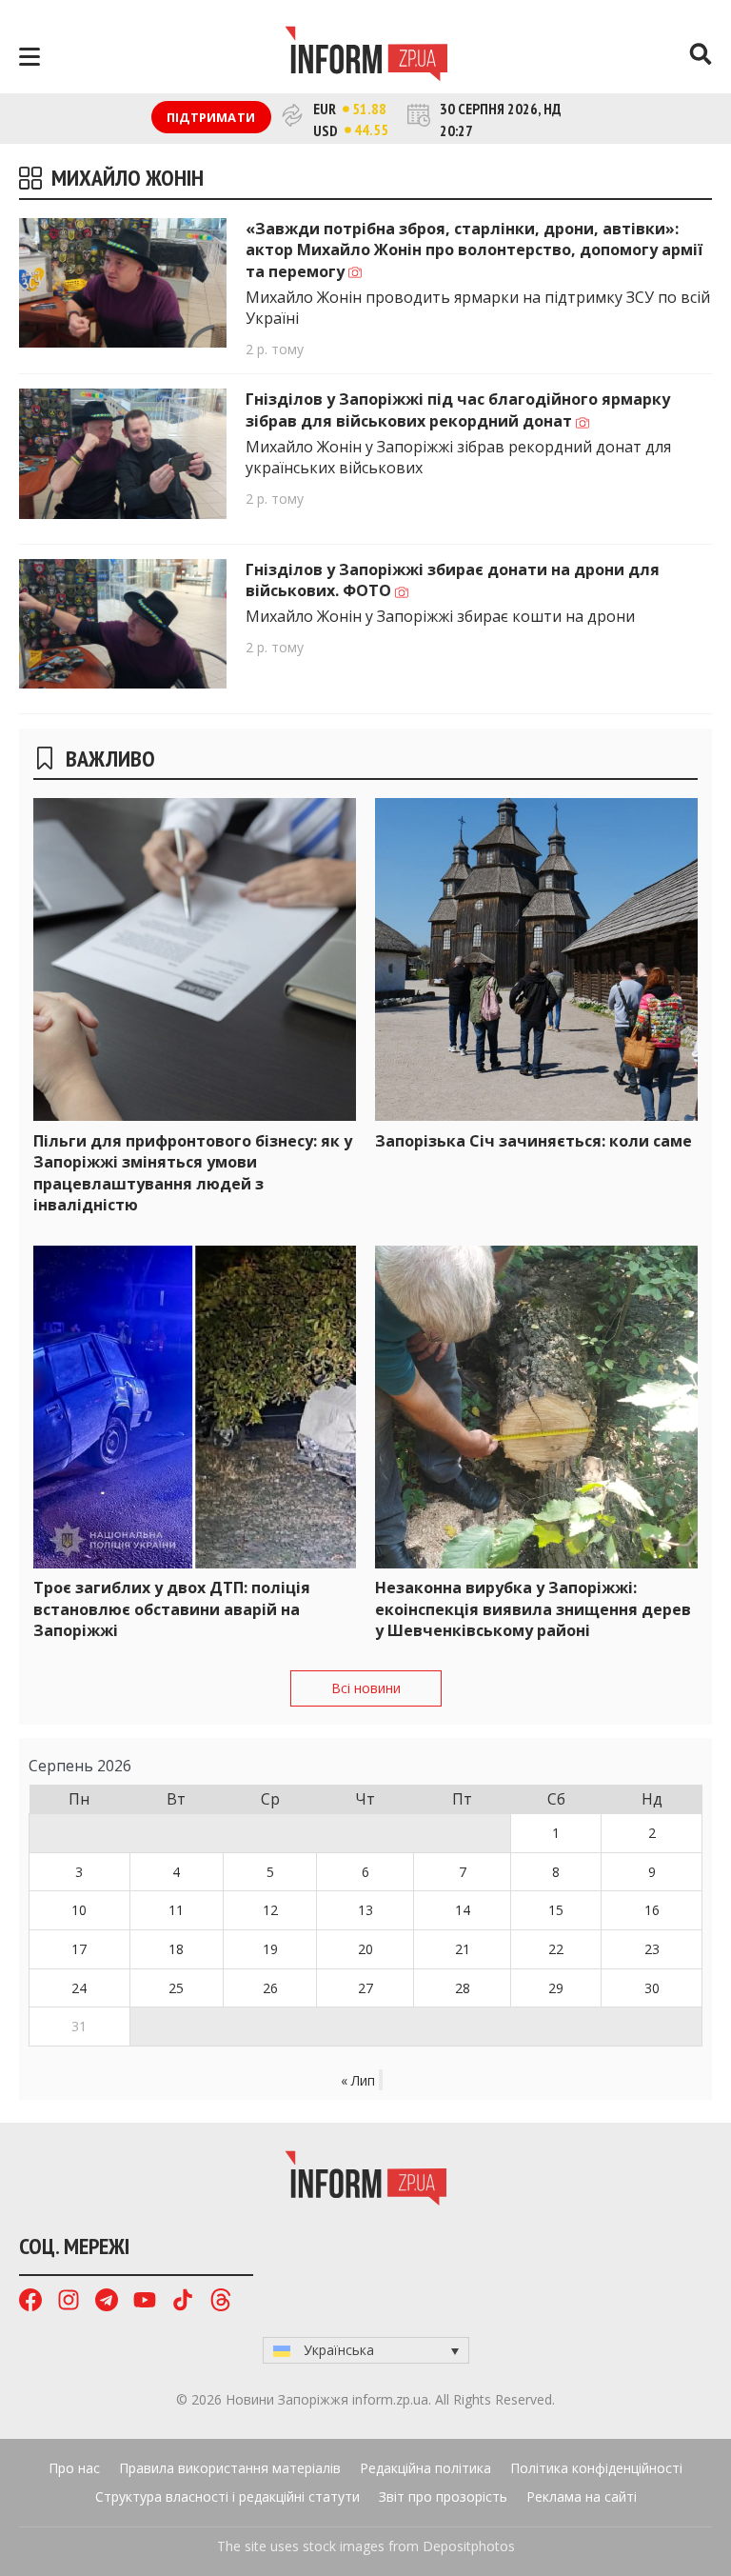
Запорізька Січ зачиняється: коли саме (533, 1141)
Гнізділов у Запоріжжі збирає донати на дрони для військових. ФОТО (453, 580)
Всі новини (366, 1688)
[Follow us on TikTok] (183, 2302)
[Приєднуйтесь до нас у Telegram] (107, 2302)
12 (270, 1910)
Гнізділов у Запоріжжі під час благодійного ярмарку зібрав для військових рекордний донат (458, 409)
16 (652, 1910)
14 (463, 1910)
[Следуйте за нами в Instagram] (69, 2302)
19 (270, 1949)
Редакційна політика (425, 2468)
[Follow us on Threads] (221, 2302)
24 (79, 1988)
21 (463, 1949)
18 (176, 1949)
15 (556, 1910)
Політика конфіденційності (596, 2468)
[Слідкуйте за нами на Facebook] (30, 2302)
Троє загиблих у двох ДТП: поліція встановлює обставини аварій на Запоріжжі (172, 1609)
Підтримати (211, 117)
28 (463, 1988)
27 (365, 1988)
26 (270, 1988)
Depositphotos (469, 2546)
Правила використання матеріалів (230, 2468)
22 (556, 1949)
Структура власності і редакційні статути (227, 2496)
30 (652, 1988)
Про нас (74, 2468)
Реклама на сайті (582, 2496)
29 (556, 1988)
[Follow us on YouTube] (145, 2302)
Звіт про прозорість (443, 2496)
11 (176, 1910)
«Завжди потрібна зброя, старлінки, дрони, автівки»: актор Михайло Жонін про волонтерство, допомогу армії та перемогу (474, 250)
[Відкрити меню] (30, 57)
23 (652, 1949)
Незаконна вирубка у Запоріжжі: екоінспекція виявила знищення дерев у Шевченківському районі (533, 1609)
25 (176, 1988)
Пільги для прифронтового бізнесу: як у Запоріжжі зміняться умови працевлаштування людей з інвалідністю (193, 1173)
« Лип (358, 2080)
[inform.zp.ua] (366, 56)
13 (365, 1910)
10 (79, 1910)
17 (79, 1949)
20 (365, 1949)
